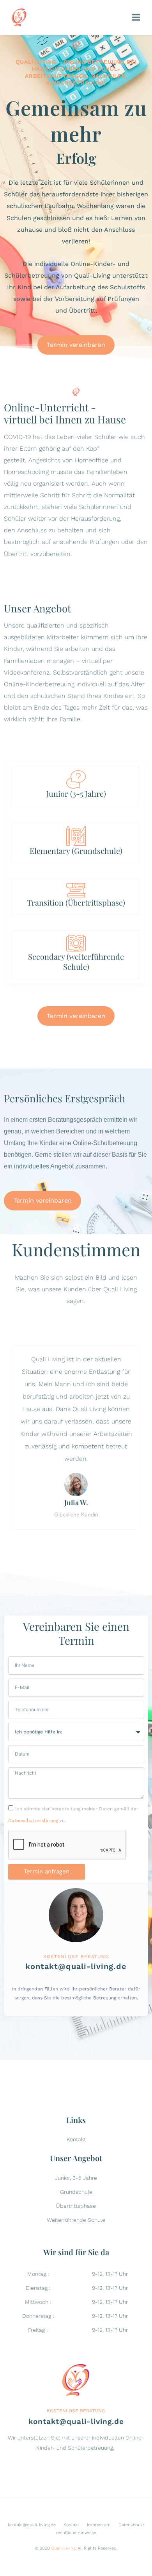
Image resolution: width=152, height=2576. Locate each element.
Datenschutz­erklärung (33, 1821)
